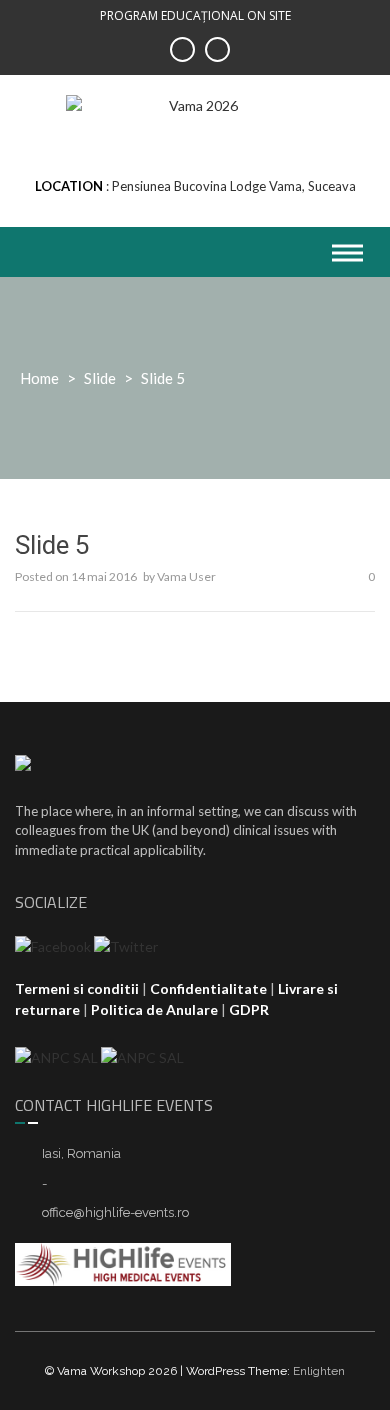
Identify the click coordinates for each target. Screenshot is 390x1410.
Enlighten (319, 1371)
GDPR (249, 1009)
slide (100, 378)
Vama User (186, 576)
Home (39, 378)
